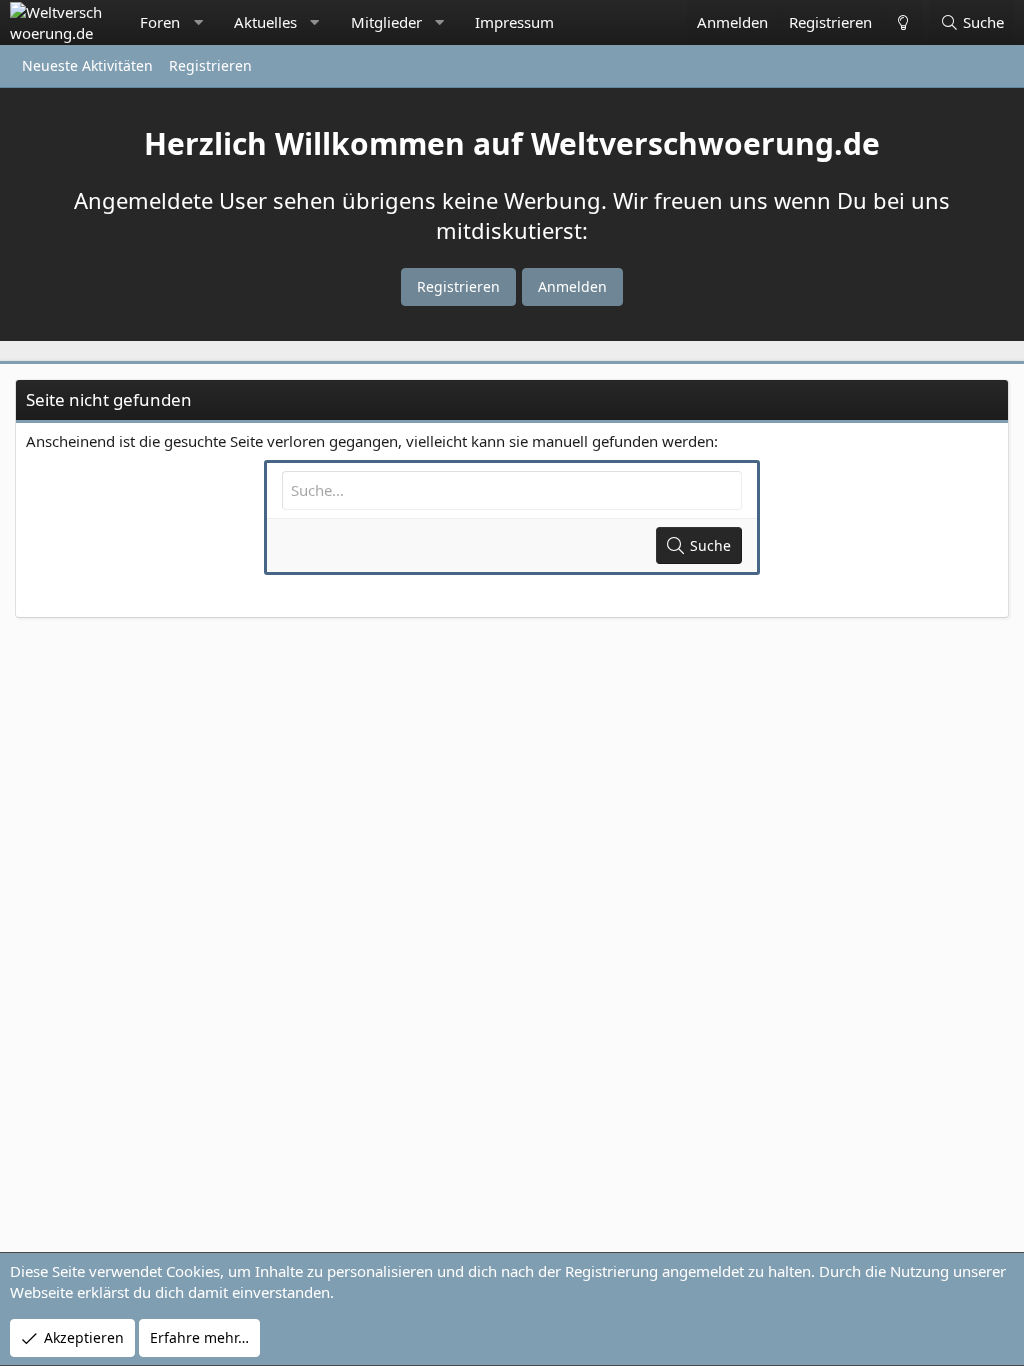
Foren (160, 22)
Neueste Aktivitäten (87, 65)
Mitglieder (386, 22)
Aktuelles (265, 22)
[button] (198, 22)
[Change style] (902, 22)
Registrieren (210, 65)
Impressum (514, 22)
